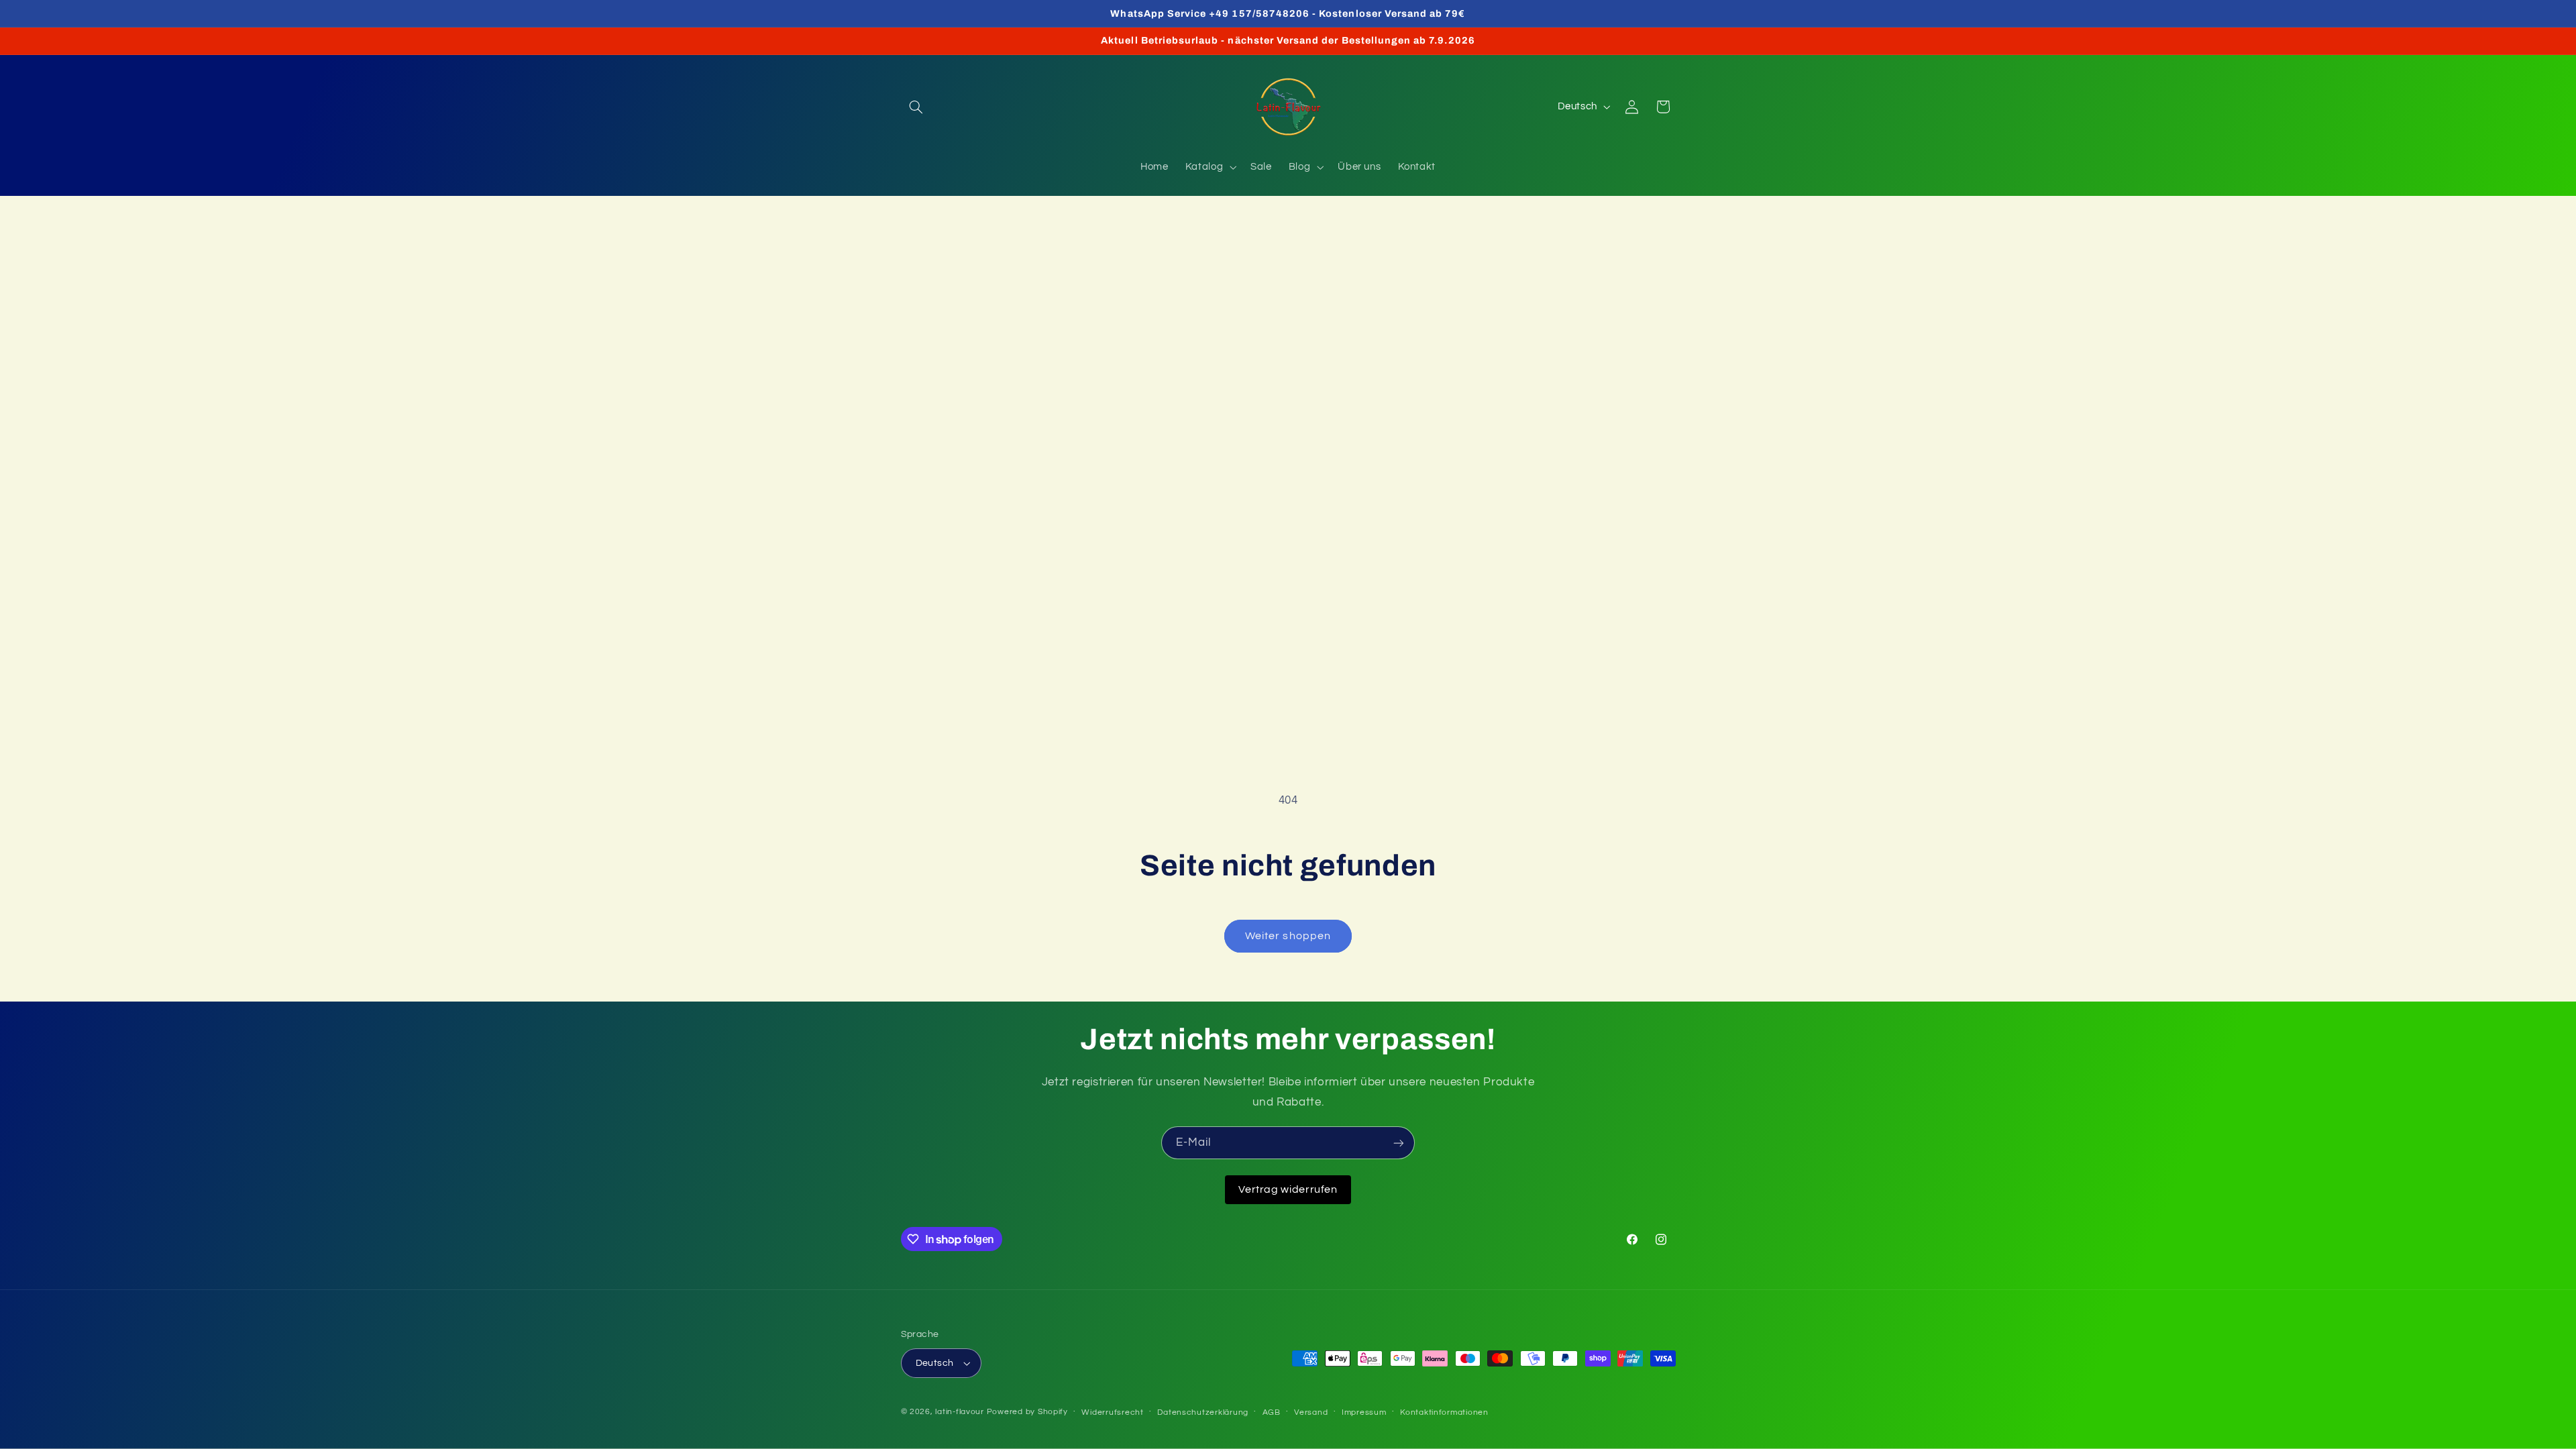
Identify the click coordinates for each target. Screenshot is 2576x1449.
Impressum (1364, 1412)
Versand (1311, 1412)
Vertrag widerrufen (1288, 1189)
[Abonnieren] (1399, 1143)
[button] (916, 107)
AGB (1272, 1412)
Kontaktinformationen (1444, 1412)
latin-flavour (960, 1412)
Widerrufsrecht (1112, 1412)
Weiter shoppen (1288, 936)
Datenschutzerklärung (1203, 1412)
